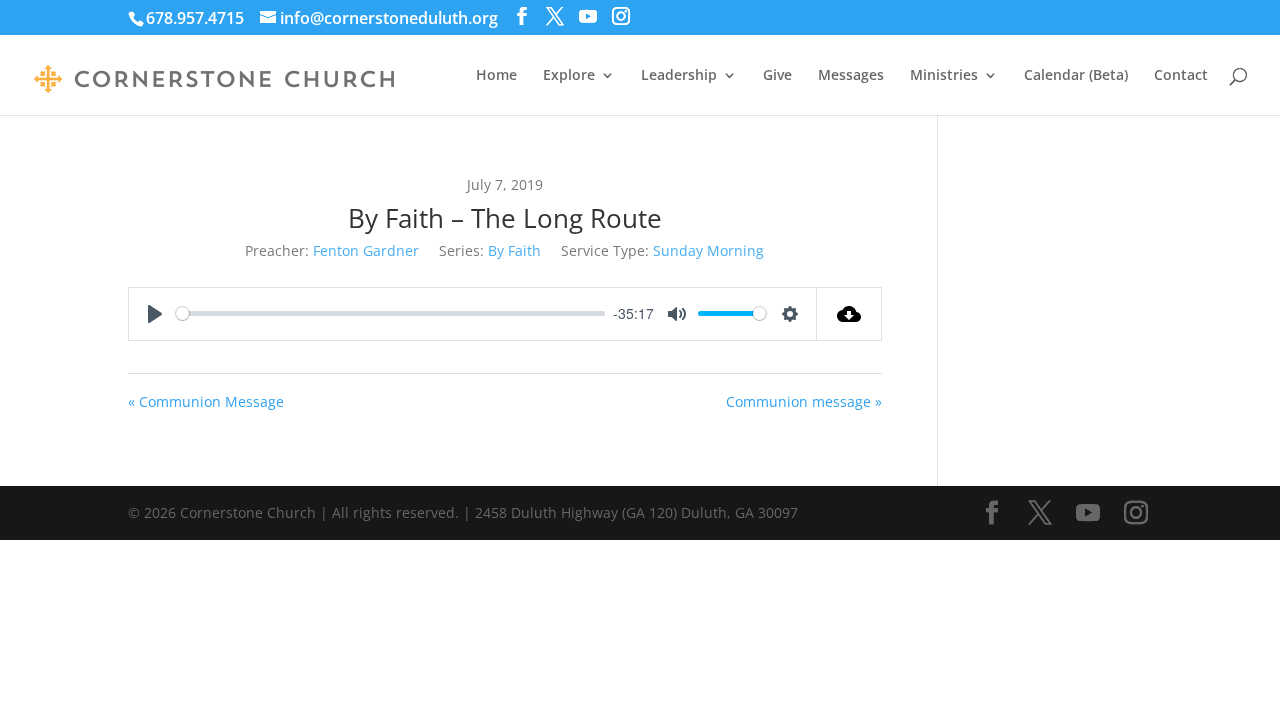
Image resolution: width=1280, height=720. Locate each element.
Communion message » (804, 401)
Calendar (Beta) (1076, 76)
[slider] (390, 313)
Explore (569, 76)
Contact (1181, 76)
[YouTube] (588, 16)
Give (777, 76)
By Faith (514, 250)
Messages (851, 76)
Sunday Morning (708, 250)
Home (496, 76)
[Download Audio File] (849, 314)
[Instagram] (621, 16)
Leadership (679, 76)
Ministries (944, 76)
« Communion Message (206, 401)
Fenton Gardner (366, 250)
